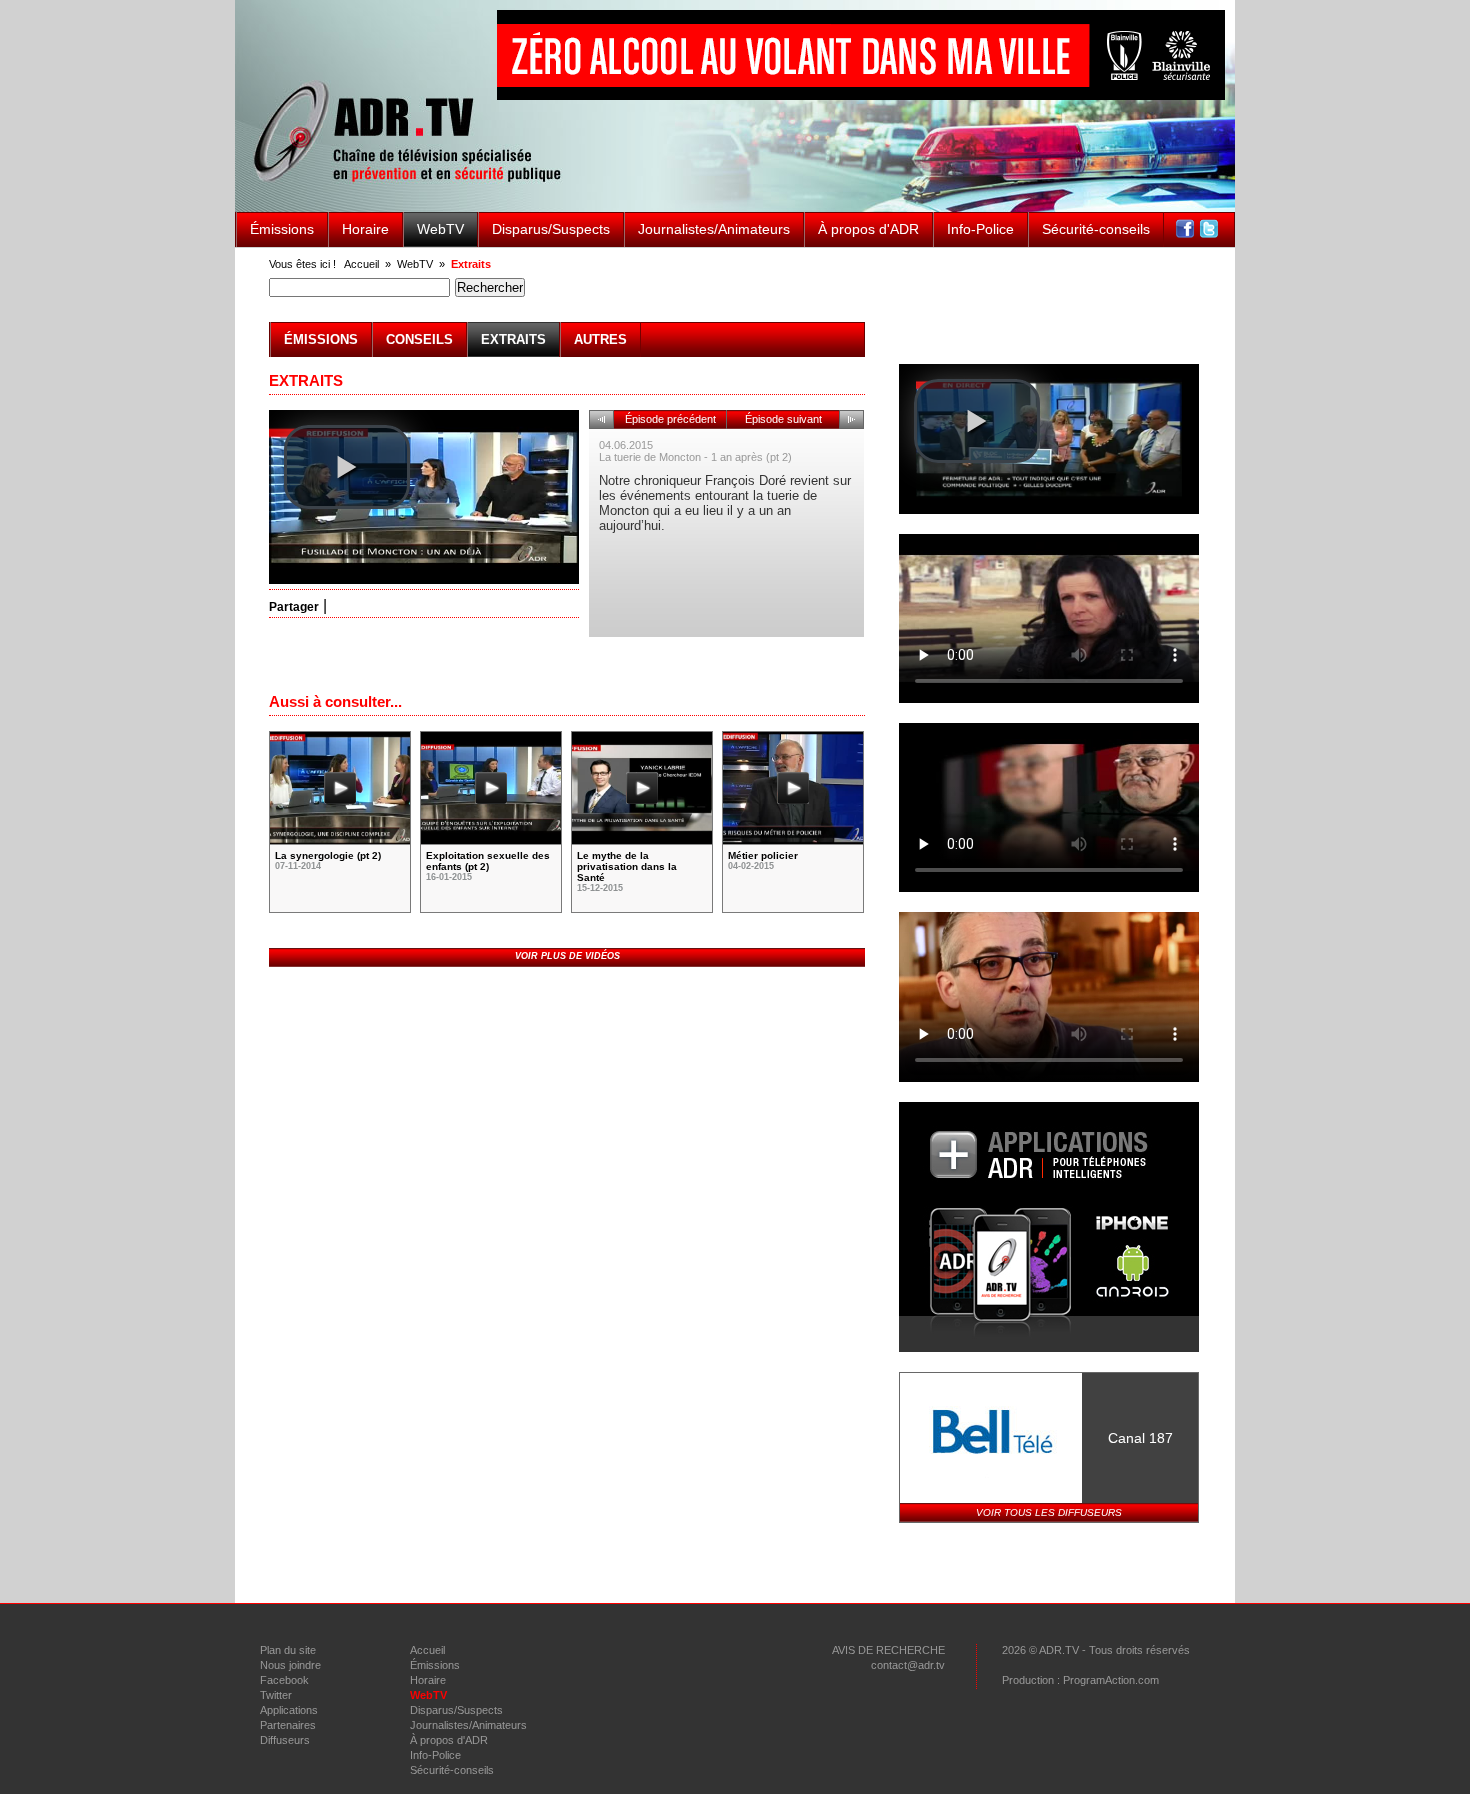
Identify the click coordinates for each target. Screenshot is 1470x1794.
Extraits (471, 264)
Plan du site (288, 1650)
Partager (294, 607)
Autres (600, 339)
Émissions (282, 229)
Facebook (284, 1680)
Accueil (361, 264)
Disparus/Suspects (551, 229)
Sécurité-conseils (1096, 229)
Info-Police (980, 229)
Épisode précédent (670, 419)
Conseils (419, 339)
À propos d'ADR (868, 229)
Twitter (276, 1695)
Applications (289, 1710)
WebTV (440, 229)
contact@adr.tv (908, 1665)
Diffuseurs (285, 1740)
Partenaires (288, 1725)
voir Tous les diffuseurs (1049, 1512)
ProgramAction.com (1111, 1680)
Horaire (365, 229)
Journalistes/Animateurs (714, 229)
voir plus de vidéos (567, 956)
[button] (347, 467)
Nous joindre (290, 1665)
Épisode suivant (783, 419)
